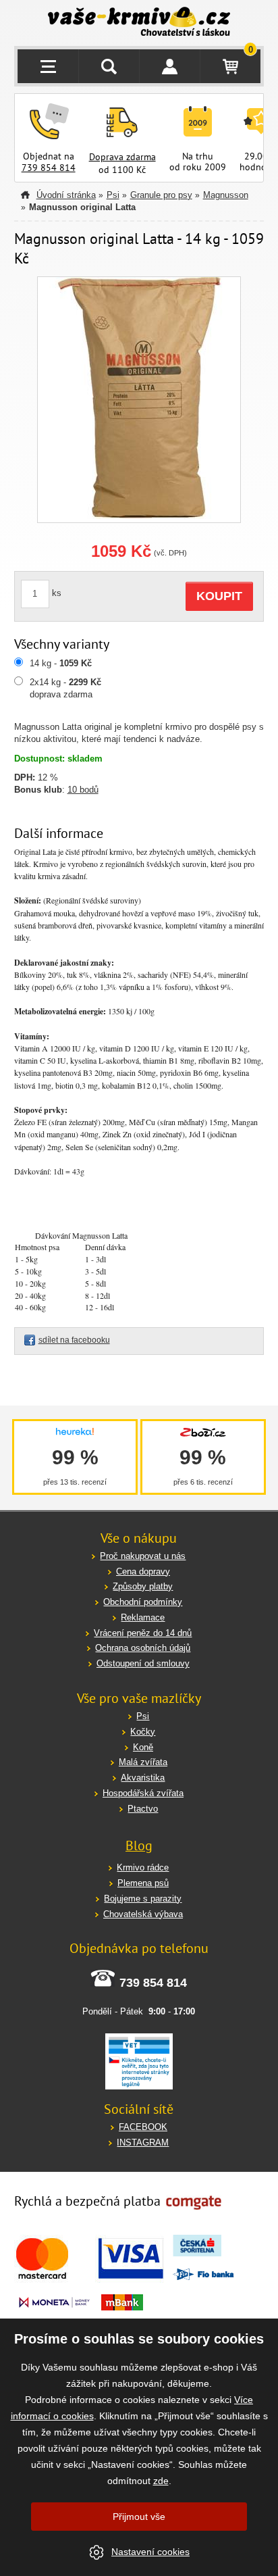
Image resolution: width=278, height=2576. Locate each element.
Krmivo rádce (143, 1867)
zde (161, 2481)
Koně (143, 1747)
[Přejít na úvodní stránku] (139, 23)
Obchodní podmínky (143, 1602)
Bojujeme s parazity (143, 1899)
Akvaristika (143, 1778)
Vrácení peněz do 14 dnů (143, 1633)
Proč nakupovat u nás (143, 1556)
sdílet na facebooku (74, 1340)
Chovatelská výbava (143, 1914)
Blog (139, 1846)
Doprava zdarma (122, 157)
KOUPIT (219, 596)
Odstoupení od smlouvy (143, 1663)
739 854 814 (49, 168)
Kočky (143, 1732)
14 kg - (61, 663)
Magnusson (226, 195)
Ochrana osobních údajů (143, 1648)
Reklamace (143, 1617)
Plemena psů (143, 1883)
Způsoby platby (143, 1586)
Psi (113, 195)
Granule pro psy (161, 195)
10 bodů (83, 790)
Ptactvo (143, 1809)
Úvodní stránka (66, 195)
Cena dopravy (143, 1571)
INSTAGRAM (143, 2142)
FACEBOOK (143, 2127)
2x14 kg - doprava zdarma (65, 688)
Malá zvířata (143, 1762)
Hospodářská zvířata (143, 1793)
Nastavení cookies (150, 2552)
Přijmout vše (139, 2517)
